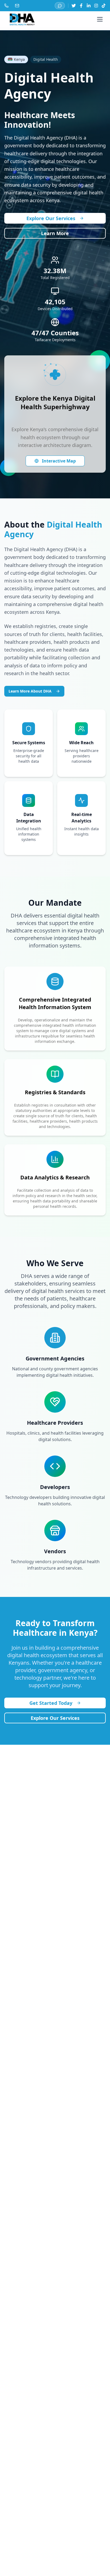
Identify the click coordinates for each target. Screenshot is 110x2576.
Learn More (55, 233)
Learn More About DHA (30, 691)
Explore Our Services (51, 218)
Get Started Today (51, 1703)
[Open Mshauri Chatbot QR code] (60, 6)
